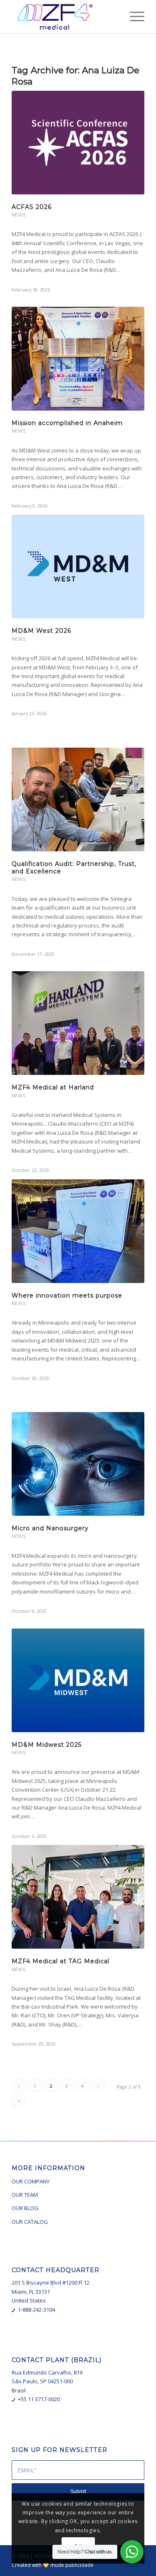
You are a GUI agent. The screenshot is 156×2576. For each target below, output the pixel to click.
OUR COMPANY (31, 2181)
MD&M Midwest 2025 (47, 1745)
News (19, 215)
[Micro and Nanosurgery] (78, 1464)
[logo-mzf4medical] (65, 17)
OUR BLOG (25, 2208)
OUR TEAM (25, 2195)
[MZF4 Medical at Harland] (78, 1023)
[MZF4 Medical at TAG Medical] (78, 1897)
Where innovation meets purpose (67, 1295)
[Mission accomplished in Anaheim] (78, 359)
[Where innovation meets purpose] (78, 1231)
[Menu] (133, 17)
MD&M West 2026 (41, 631)
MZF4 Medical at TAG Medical (61, 1961)
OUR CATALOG (30, 2222)
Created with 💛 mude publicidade (53, 2565)
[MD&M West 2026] (78, 566)
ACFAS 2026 (32, 207)
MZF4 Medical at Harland (53, 1087)
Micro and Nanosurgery (50, 1528)
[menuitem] (133, 17)
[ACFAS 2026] (78, 143)
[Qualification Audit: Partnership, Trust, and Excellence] (78, 799)
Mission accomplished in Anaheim (67, 423)
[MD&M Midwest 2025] (78, 1680)
